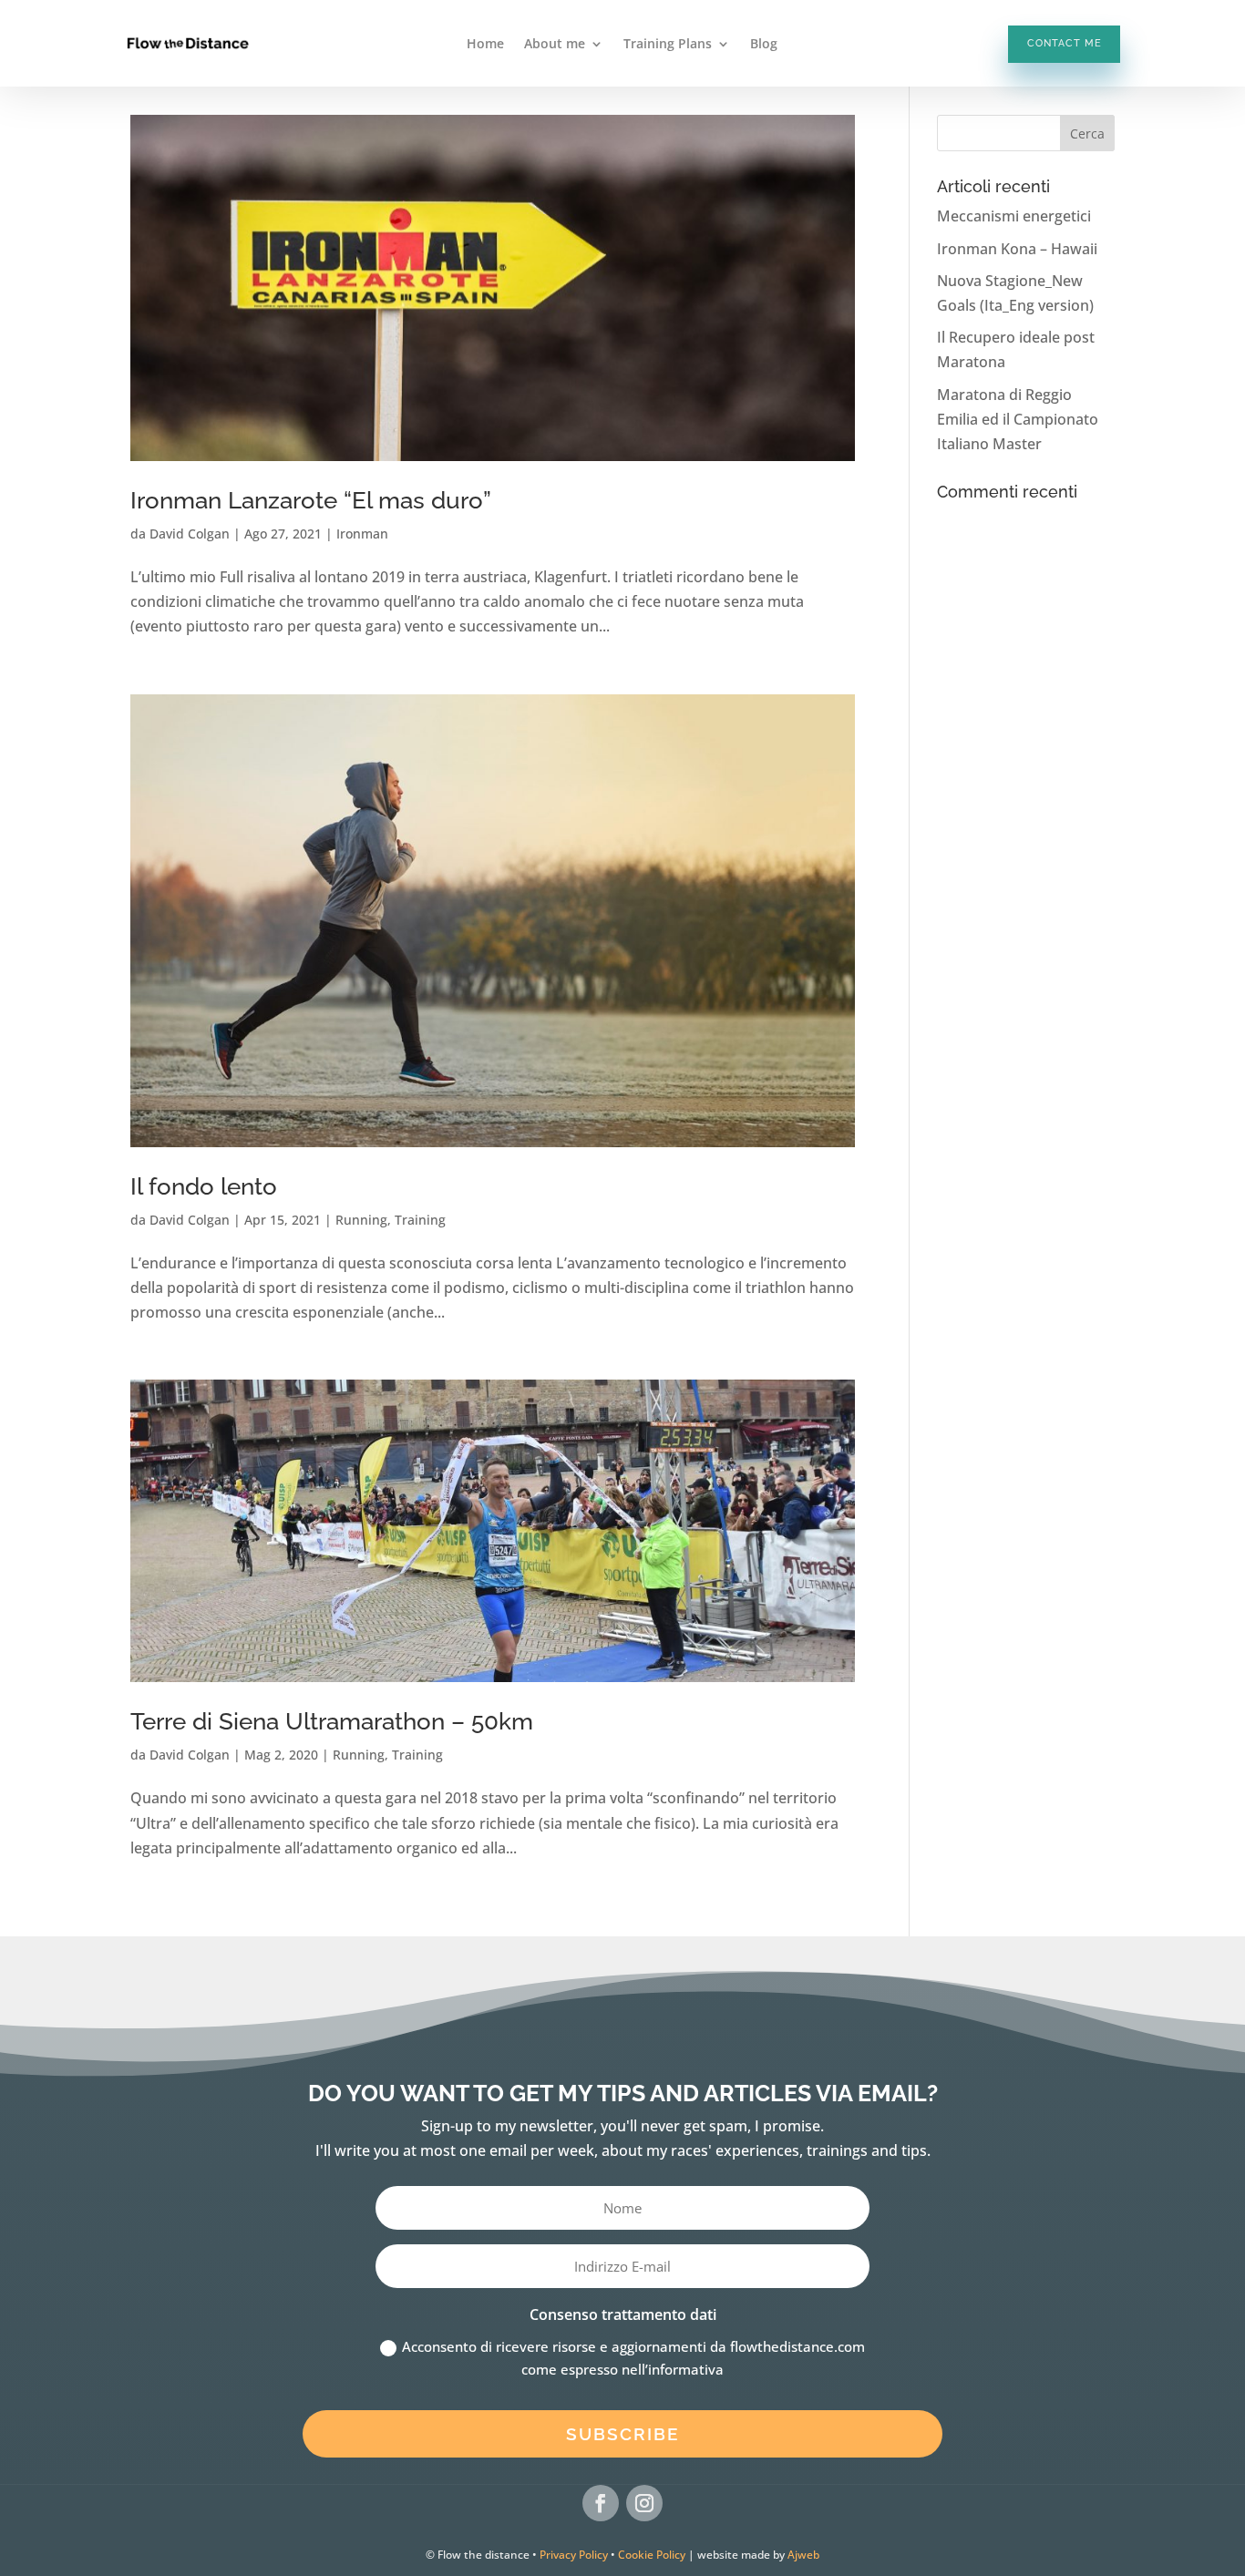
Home (485, 45)
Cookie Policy (652, 2555)
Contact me (1065, 43)
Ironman (362, 534)
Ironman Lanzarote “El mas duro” (311, 500)
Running (361, 1220)
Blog (764, 45)
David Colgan (190, 534)
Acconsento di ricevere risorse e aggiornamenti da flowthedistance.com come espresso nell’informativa (633, 2358)
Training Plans (668, 45)
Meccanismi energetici (1014, 216)
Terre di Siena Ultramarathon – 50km (332, 1721)
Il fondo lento (204, 1186)
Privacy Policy (574, 2555)
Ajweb (803, 2555)
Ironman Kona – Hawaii (1017, 249)
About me (555, 45)
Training (420, 1220)
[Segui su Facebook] (601, 2503)
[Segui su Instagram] (644, 2503)
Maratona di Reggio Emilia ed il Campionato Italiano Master (1018, 419)
